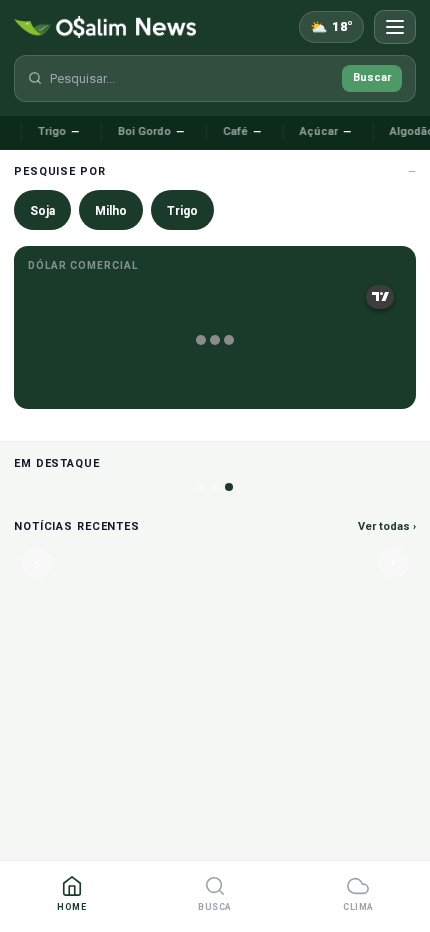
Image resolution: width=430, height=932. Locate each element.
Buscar (372, 77)
